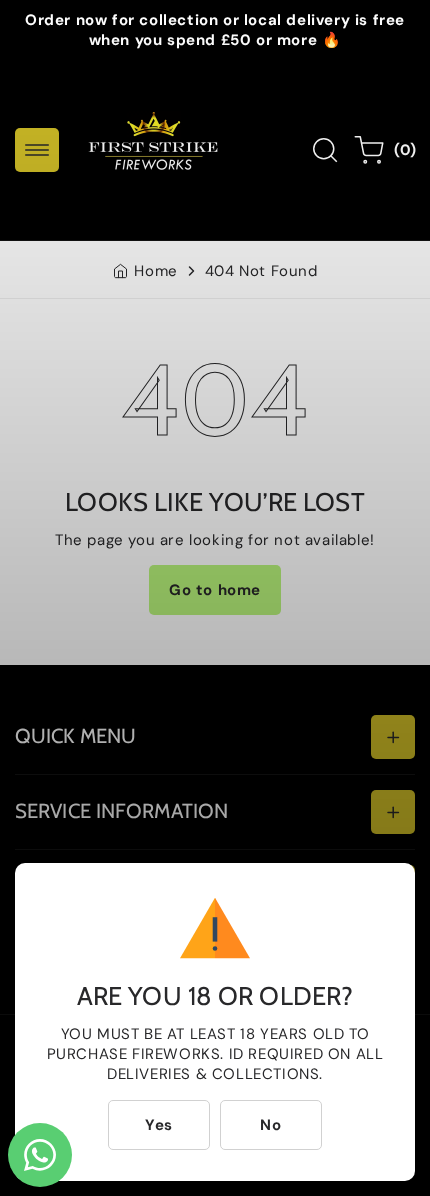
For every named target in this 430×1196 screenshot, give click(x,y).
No (270, 1125)
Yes (159, 1125)
